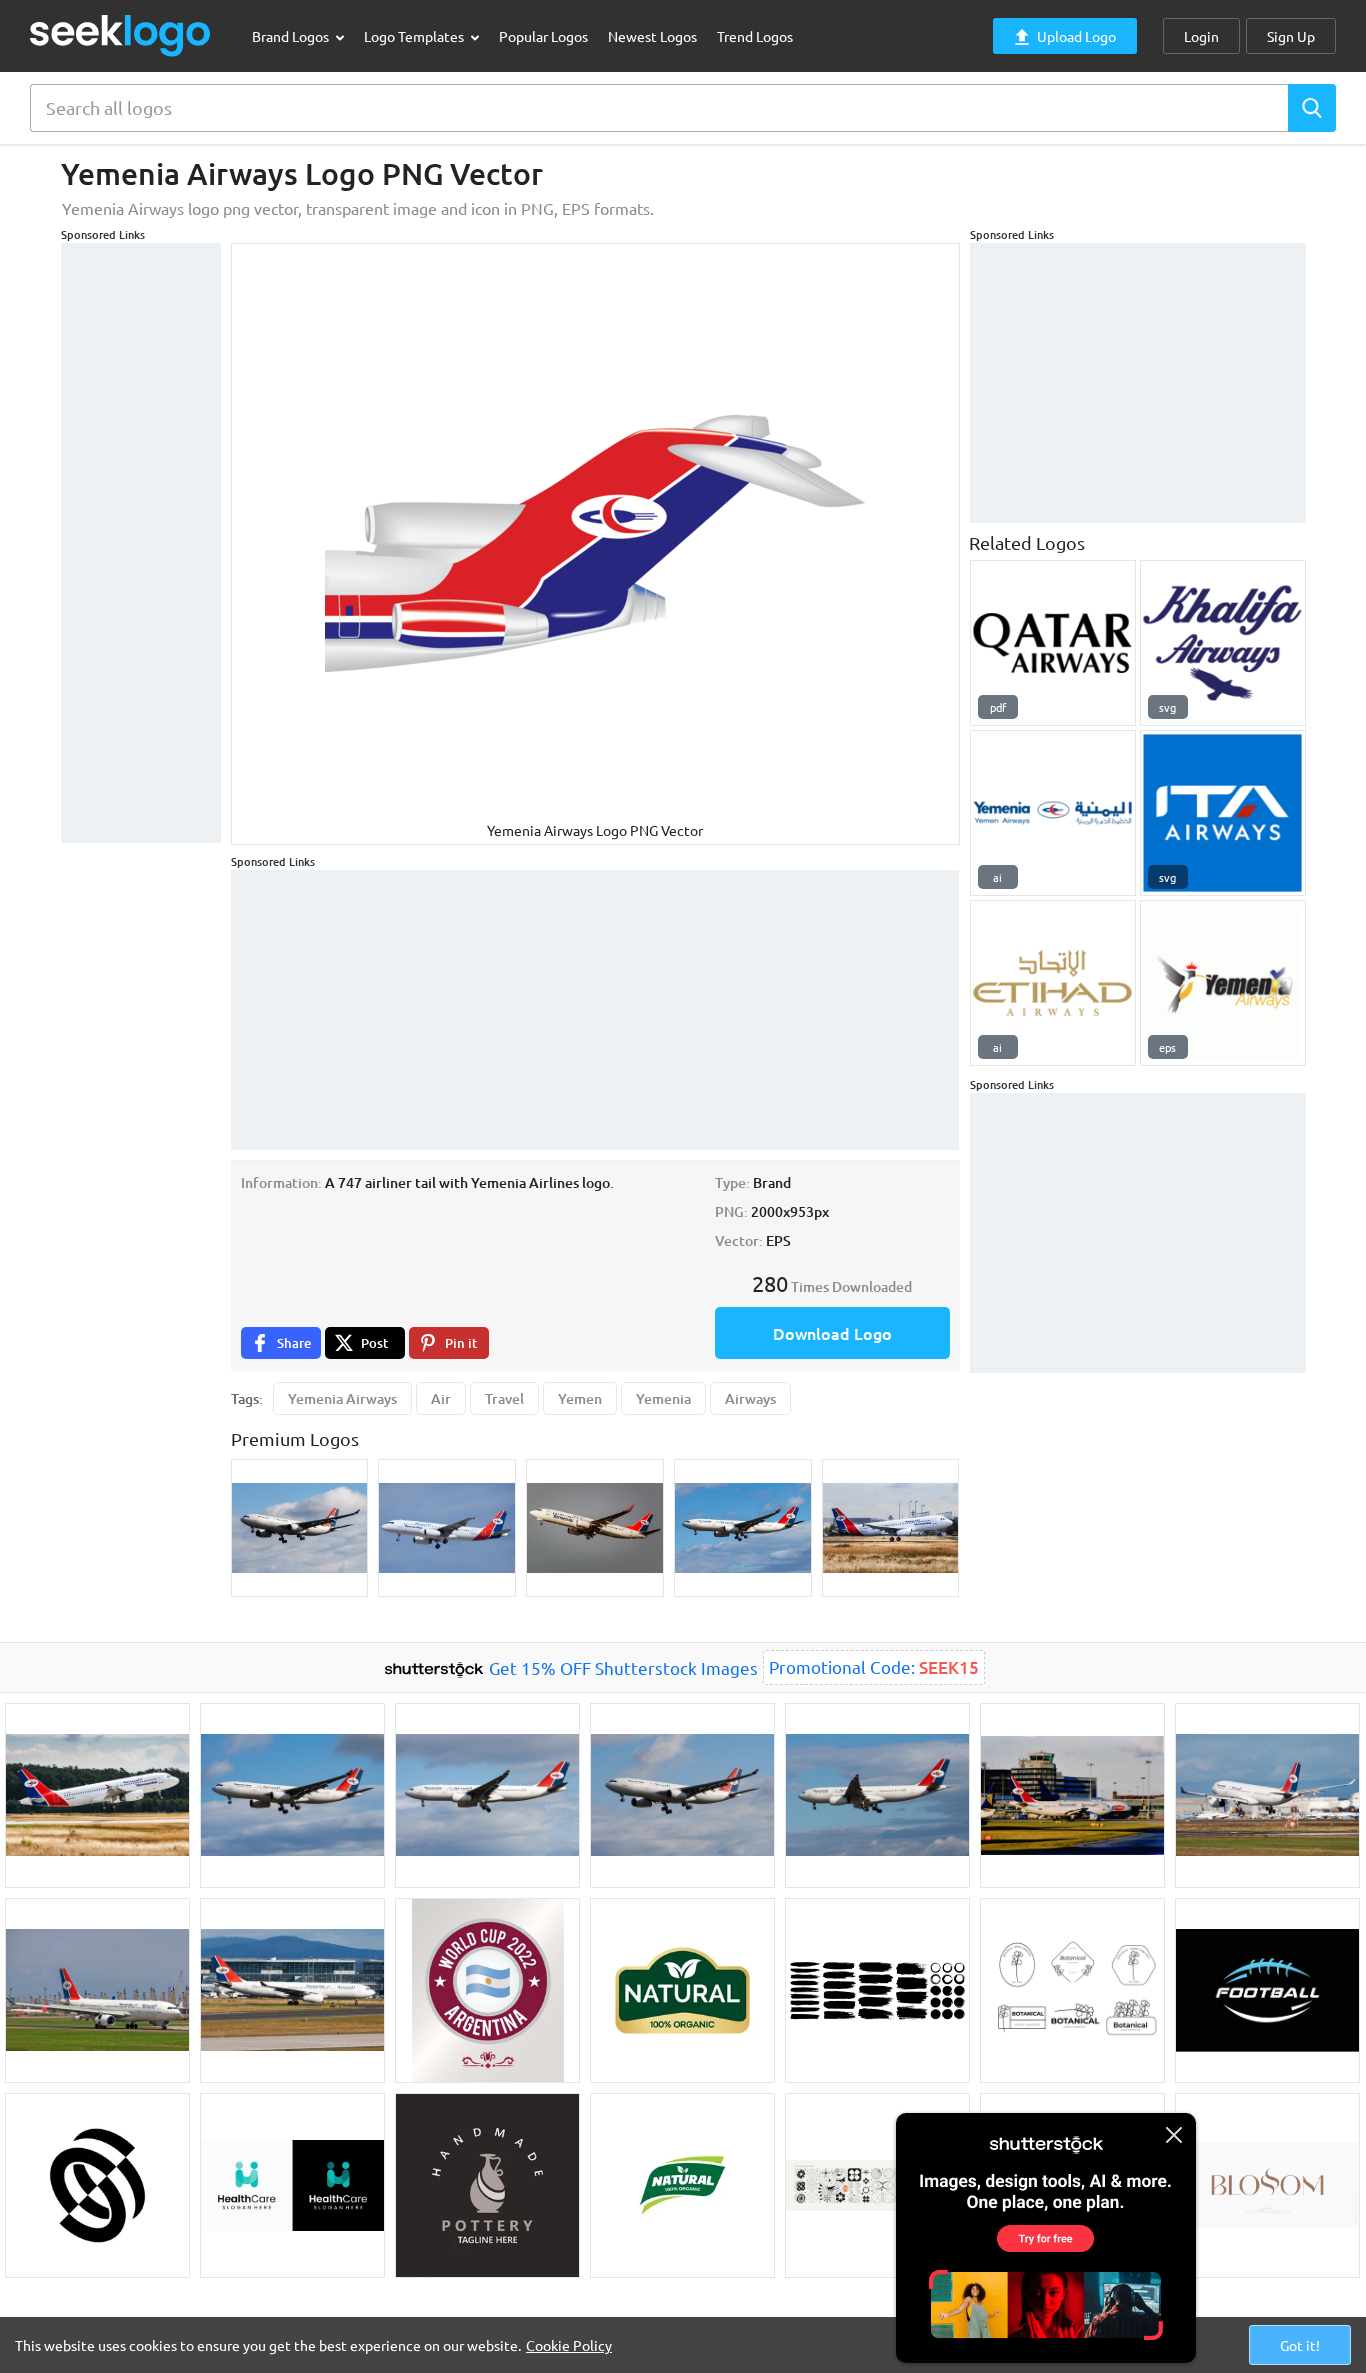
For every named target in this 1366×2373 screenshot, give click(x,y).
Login (1201, 36)
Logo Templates (415, 36)
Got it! (1300, 2345)
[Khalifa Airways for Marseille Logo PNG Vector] (1223, 643)
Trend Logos (755, 36)
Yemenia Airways (342, 1398)
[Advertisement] (141, 543)
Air (441, 1398)
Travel (504, 1398)
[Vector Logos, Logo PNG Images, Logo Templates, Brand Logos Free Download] (121, 35)
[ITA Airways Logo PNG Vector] (1223, 813)
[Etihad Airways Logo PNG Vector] (1053, 983)
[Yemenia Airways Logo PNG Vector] (1053, 813)
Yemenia (663, 1398)
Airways (750, 1398)
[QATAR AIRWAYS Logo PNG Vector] (1053, 643)
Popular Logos (543, 36)
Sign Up (1291, 36)
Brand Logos (292, 36)
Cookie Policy (569, 2345)
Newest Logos (652, 36)
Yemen (580, 1398)
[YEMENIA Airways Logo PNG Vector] (1223, 983)
